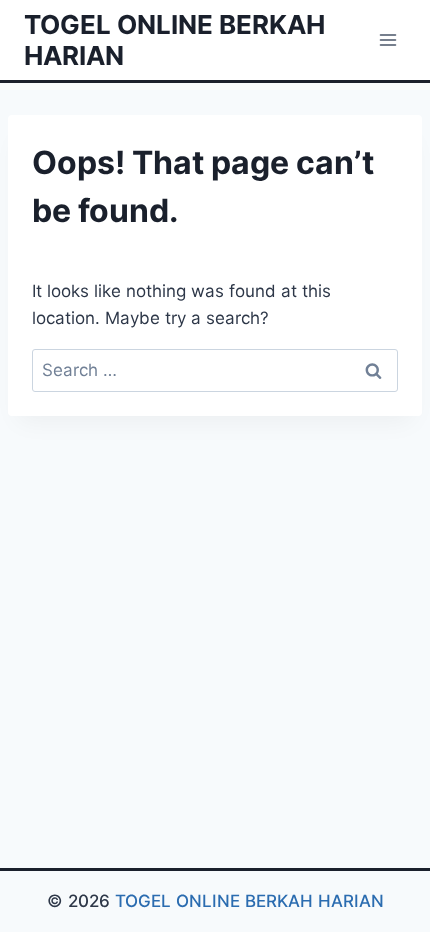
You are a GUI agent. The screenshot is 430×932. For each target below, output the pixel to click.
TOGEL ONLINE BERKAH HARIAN (249, 901)
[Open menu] (387, 39)
